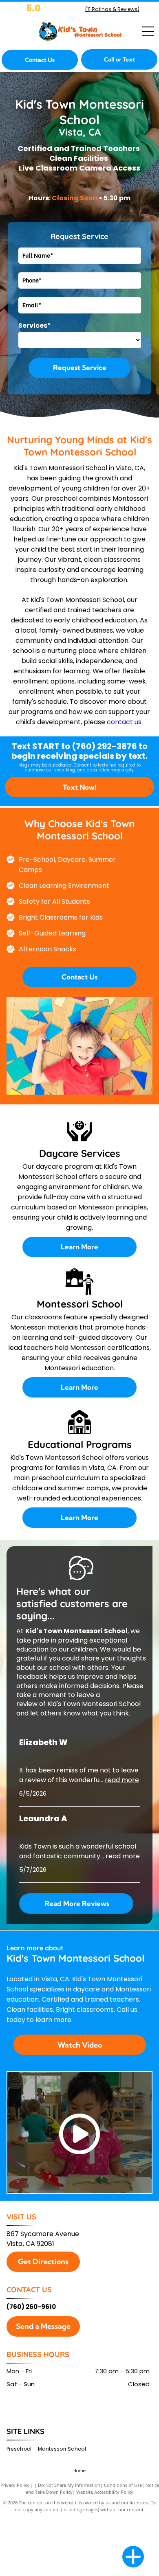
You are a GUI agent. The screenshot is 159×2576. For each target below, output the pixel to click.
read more (122, 1780)
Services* (35, 325)
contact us (124, 722)
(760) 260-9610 (31, 2307)
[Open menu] (148, 31)
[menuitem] (22, 2449)
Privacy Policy (15, 2485)
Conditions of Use (123, 2485)
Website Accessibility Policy (105, 2492)
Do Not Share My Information (69, 2485)
